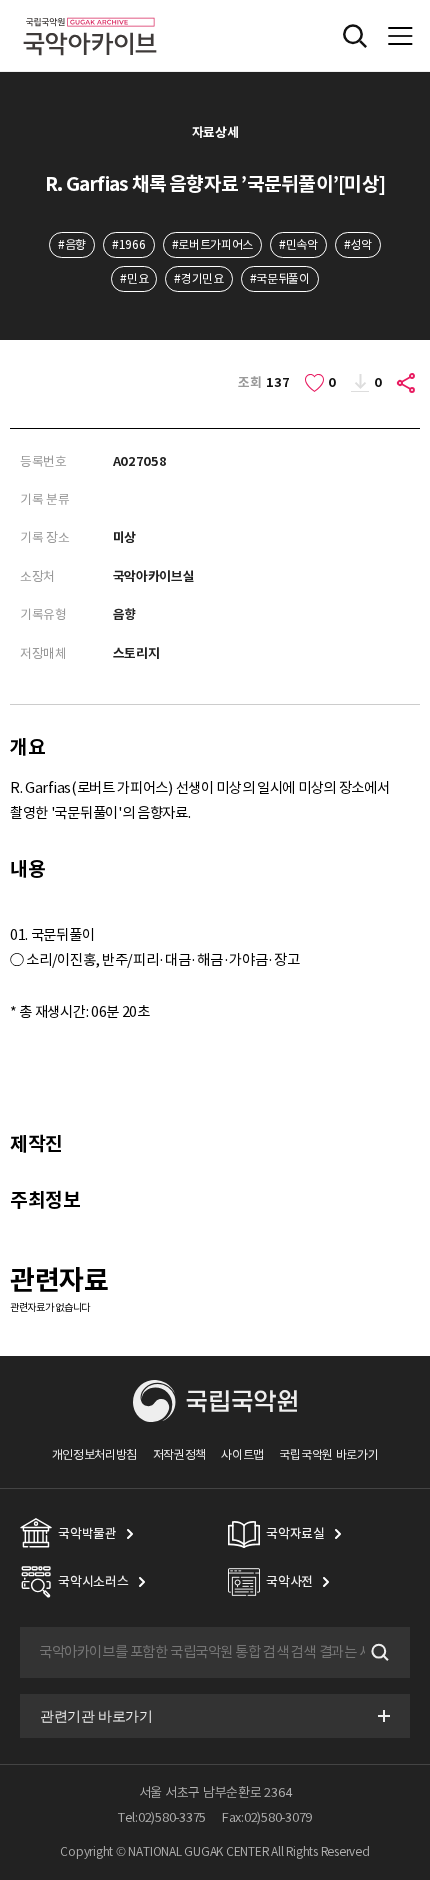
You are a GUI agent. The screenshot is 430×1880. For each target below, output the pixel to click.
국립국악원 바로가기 (328, 1454)
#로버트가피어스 (213, 244)
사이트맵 (242, 1454)
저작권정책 (179, 1454)
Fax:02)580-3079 (267, 1817)
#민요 (134, 278)
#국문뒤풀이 (280, 278)
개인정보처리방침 (95, 1454)
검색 (378, 1652)
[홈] (90, 14)
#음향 (72, 244)
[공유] (407, 383)
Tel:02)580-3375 (162, 1817)
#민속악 (298, 244)
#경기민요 (198, 278)
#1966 (128, 244)
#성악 (358, 244)
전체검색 (355, 36)
